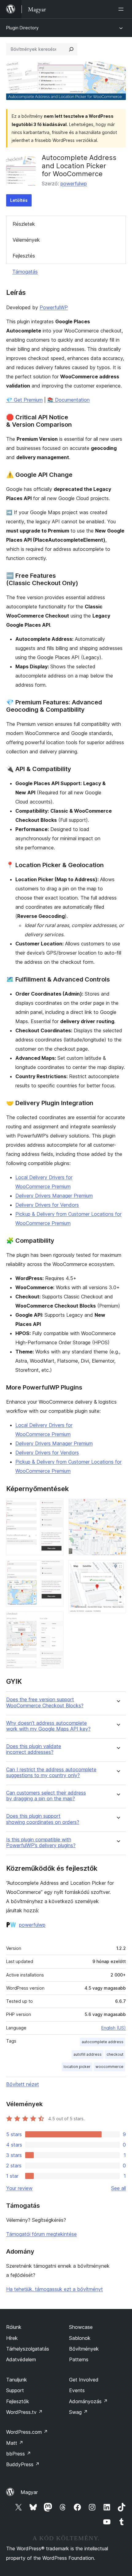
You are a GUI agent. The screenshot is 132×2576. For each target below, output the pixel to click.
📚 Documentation (68, 400)
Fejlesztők (18, 2401)
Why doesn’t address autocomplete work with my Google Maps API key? (48, 1726)
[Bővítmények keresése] (71, 49)
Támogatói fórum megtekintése (41, 2234)
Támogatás (25, 272)
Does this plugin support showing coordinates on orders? (43, 1819)
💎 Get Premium (24, 400)
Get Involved (84, 2380)
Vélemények (26, 240)
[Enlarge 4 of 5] (118, 1507)
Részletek (24, 224)
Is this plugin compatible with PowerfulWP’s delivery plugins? (41, 1843)
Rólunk (14, 2327)
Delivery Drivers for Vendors (47, 1205)
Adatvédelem (21, 2359)
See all (118, 2188)
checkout (115, 2054)
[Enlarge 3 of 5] (55, 1620)
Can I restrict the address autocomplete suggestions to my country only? (51, 1772)
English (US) (114, 2028)
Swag (78, 2412)
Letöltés (19, 200)
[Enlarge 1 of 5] (55, 1507)
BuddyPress (23, 2464)
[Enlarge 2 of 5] (55, 1568)
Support (15, 2390)
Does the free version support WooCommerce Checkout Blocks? (45, 1702)
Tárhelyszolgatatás (28, 2349)
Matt (15, 2443)
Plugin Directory (22, 28)
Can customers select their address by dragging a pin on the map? (46, 1796)
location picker (77, 2067)
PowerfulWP (54, 307)
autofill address (87, 2054)
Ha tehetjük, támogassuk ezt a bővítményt (54, 2289)
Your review (19, 2188)
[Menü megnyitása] (122, 9)
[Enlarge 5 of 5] (118, 1568)
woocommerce (109, 2067)
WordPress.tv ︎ (24, 2412)
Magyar (29, 2492)
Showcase (81, 2327)
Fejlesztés (24, 256)
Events (77, 2390)
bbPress (19, 2454)
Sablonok (80, 2338)
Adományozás (88, 2401)
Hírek (12, 2338)
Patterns (79, 2359)
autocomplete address (103, 2042)
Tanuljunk (17, 2380)
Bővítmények (84, 2349)
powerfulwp (74, 184)
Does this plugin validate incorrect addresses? (34, 1749)
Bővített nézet (23, 2084)
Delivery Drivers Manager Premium (54, 1196)
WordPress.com (27, 2432)
